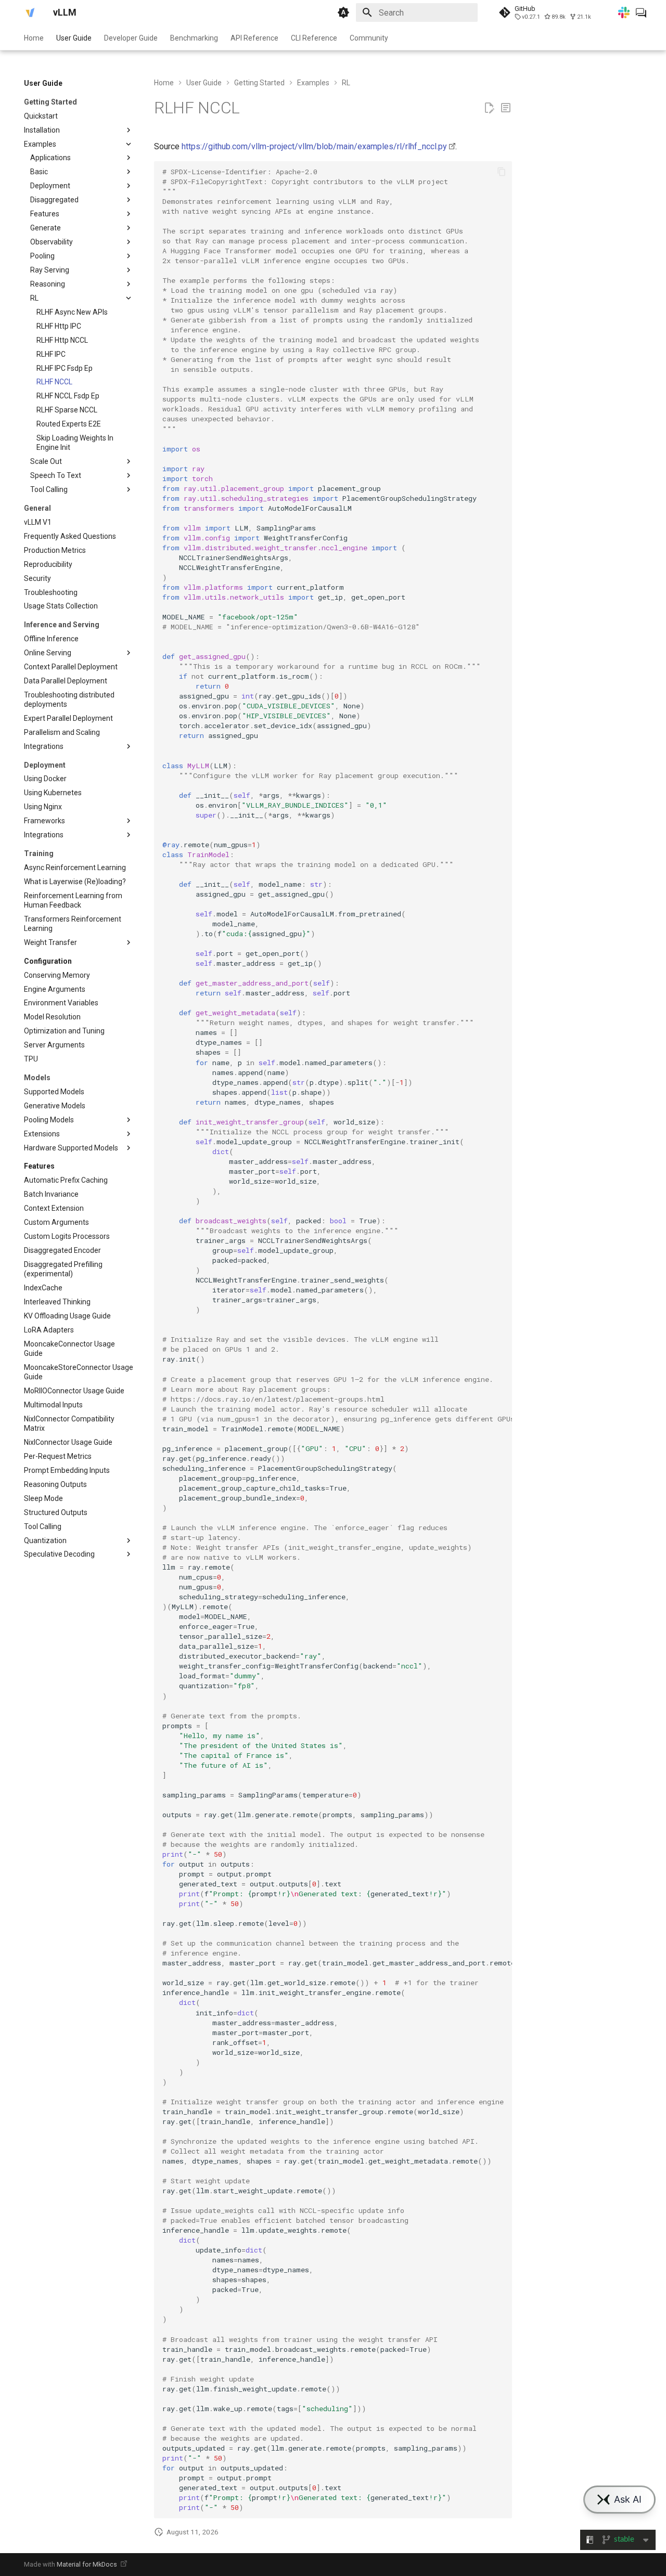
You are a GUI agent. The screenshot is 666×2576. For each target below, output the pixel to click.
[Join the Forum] (641, 12)
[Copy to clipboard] (502, 172)
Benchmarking (194, 38)
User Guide (74, 38)
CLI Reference (314, 38)
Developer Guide (131, 38)
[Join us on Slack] (624, 12)
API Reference (254, 38)
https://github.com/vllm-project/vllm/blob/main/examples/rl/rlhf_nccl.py (314, 146)
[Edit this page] (489, 108)
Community (369, 38)
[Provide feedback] (506, 108)
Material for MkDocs (88, 2564)
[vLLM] (30, 12)
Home (34, 38)
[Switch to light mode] (343, 12)
